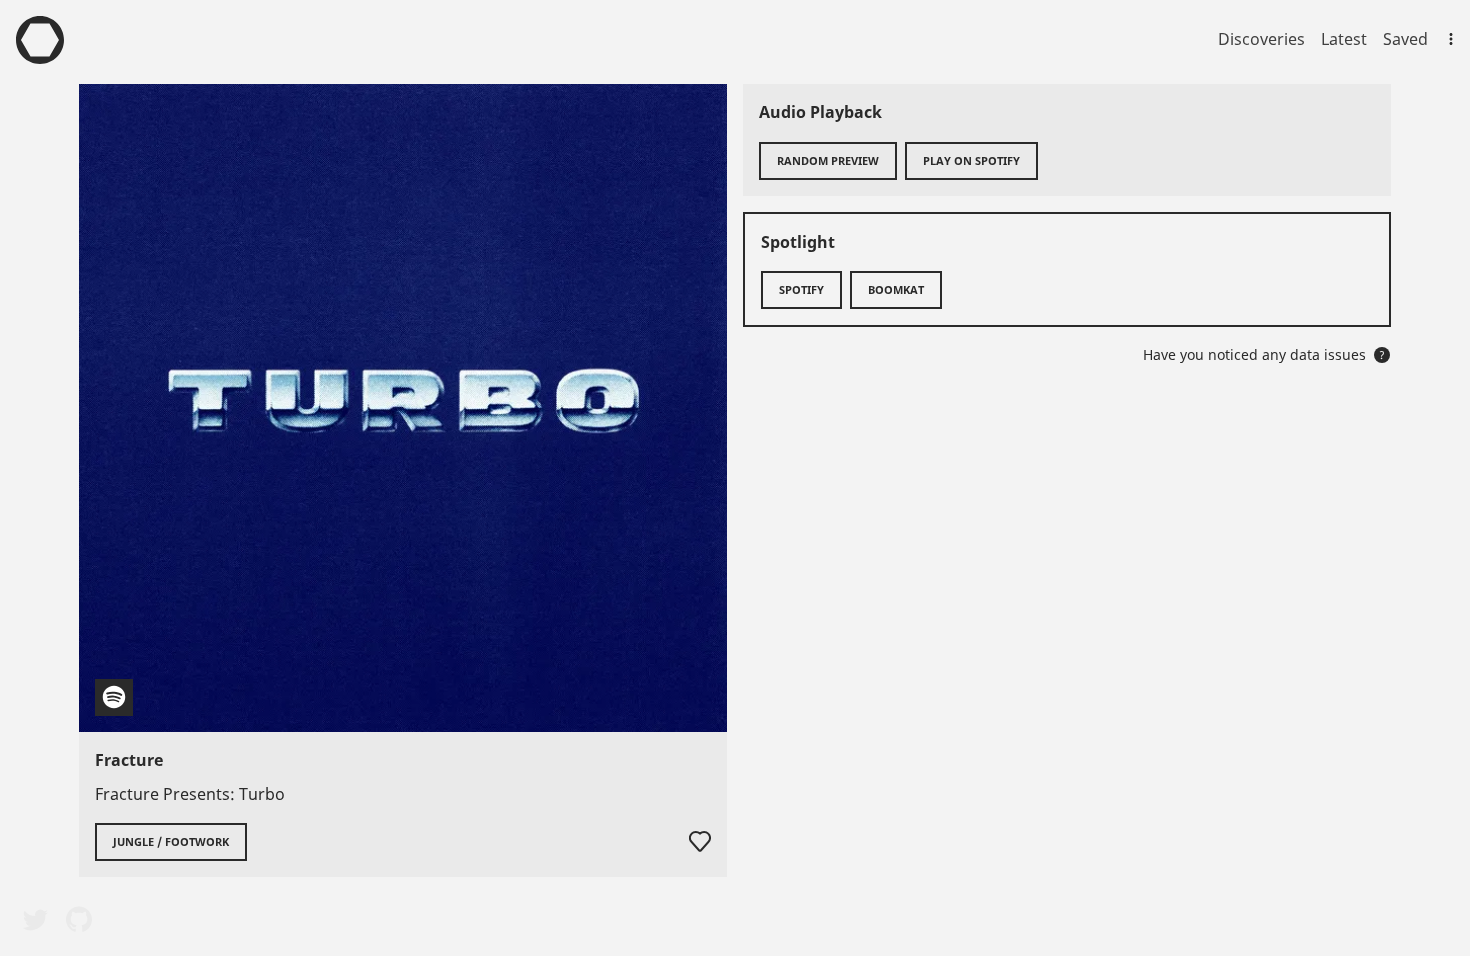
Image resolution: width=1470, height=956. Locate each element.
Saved (1405, 39)
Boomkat (896, 289)
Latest (1344, 39)
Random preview (828, 160)
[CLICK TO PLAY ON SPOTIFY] (403, 408)
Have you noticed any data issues (1264, 354)
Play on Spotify (971, 160)
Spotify (801, 289)
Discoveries (1261, 39)
